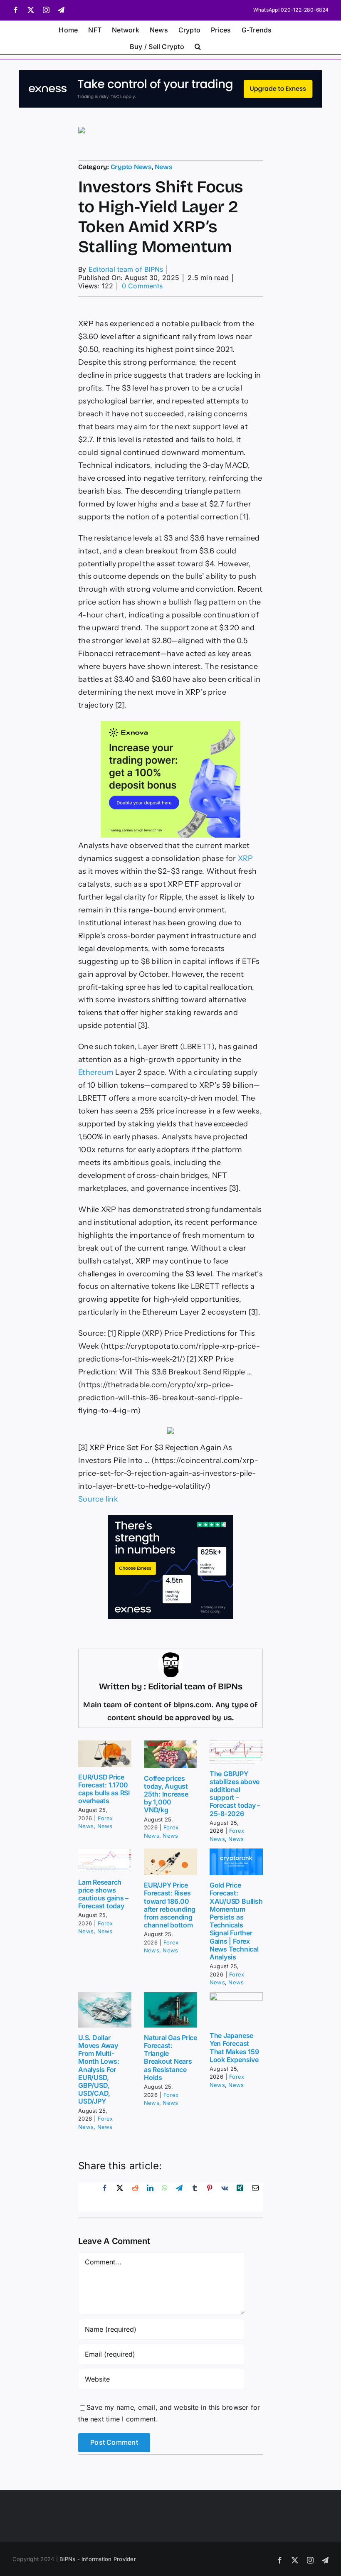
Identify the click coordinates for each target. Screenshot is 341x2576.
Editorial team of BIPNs (126, 269)
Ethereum (96, 1072)
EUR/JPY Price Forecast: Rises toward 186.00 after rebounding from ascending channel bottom (170, 1905)
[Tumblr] (195, 2197)
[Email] (255, 2197)
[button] (198, 46)
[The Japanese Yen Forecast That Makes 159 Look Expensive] (236, 2009)
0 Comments (142, 286)
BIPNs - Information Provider (98, 2559)
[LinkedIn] (150, 2197)
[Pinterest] (210, 2197)
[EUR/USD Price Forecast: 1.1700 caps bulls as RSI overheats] (105, 1754)
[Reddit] (135, 2197)
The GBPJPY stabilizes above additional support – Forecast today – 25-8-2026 (235, 1794)
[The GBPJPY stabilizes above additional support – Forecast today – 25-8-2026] (236, 1752)
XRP (246, 858)
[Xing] (240, 2197)
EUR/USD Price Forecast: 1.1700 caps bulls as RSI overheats (104, 1789)
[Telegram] (179, 2197)
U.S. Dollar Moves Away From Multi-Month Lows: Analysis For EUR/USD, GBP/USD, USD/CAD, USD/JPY (99, 2070)
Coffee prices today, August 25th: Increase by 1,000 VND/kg (166, 1794)
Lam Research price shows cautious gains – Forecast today (103, 1894)
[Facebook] (105, 2197)
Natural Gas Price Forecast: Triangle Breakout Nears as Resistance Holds (170, 2057)
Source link (98, 1499)
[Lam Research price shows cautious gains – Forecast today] (105, 1860)
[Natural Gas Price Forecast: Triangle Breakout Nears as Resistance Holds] (170, 2010)
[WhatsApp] (165, 2197)
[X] (120, 2197)
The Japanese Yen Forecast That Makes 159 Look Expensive (234, 2048)
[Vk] (225, 2197)
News (164, 167)
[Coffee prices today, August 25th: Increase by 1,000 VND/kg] (170, 1754)
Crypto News (131, 167)
